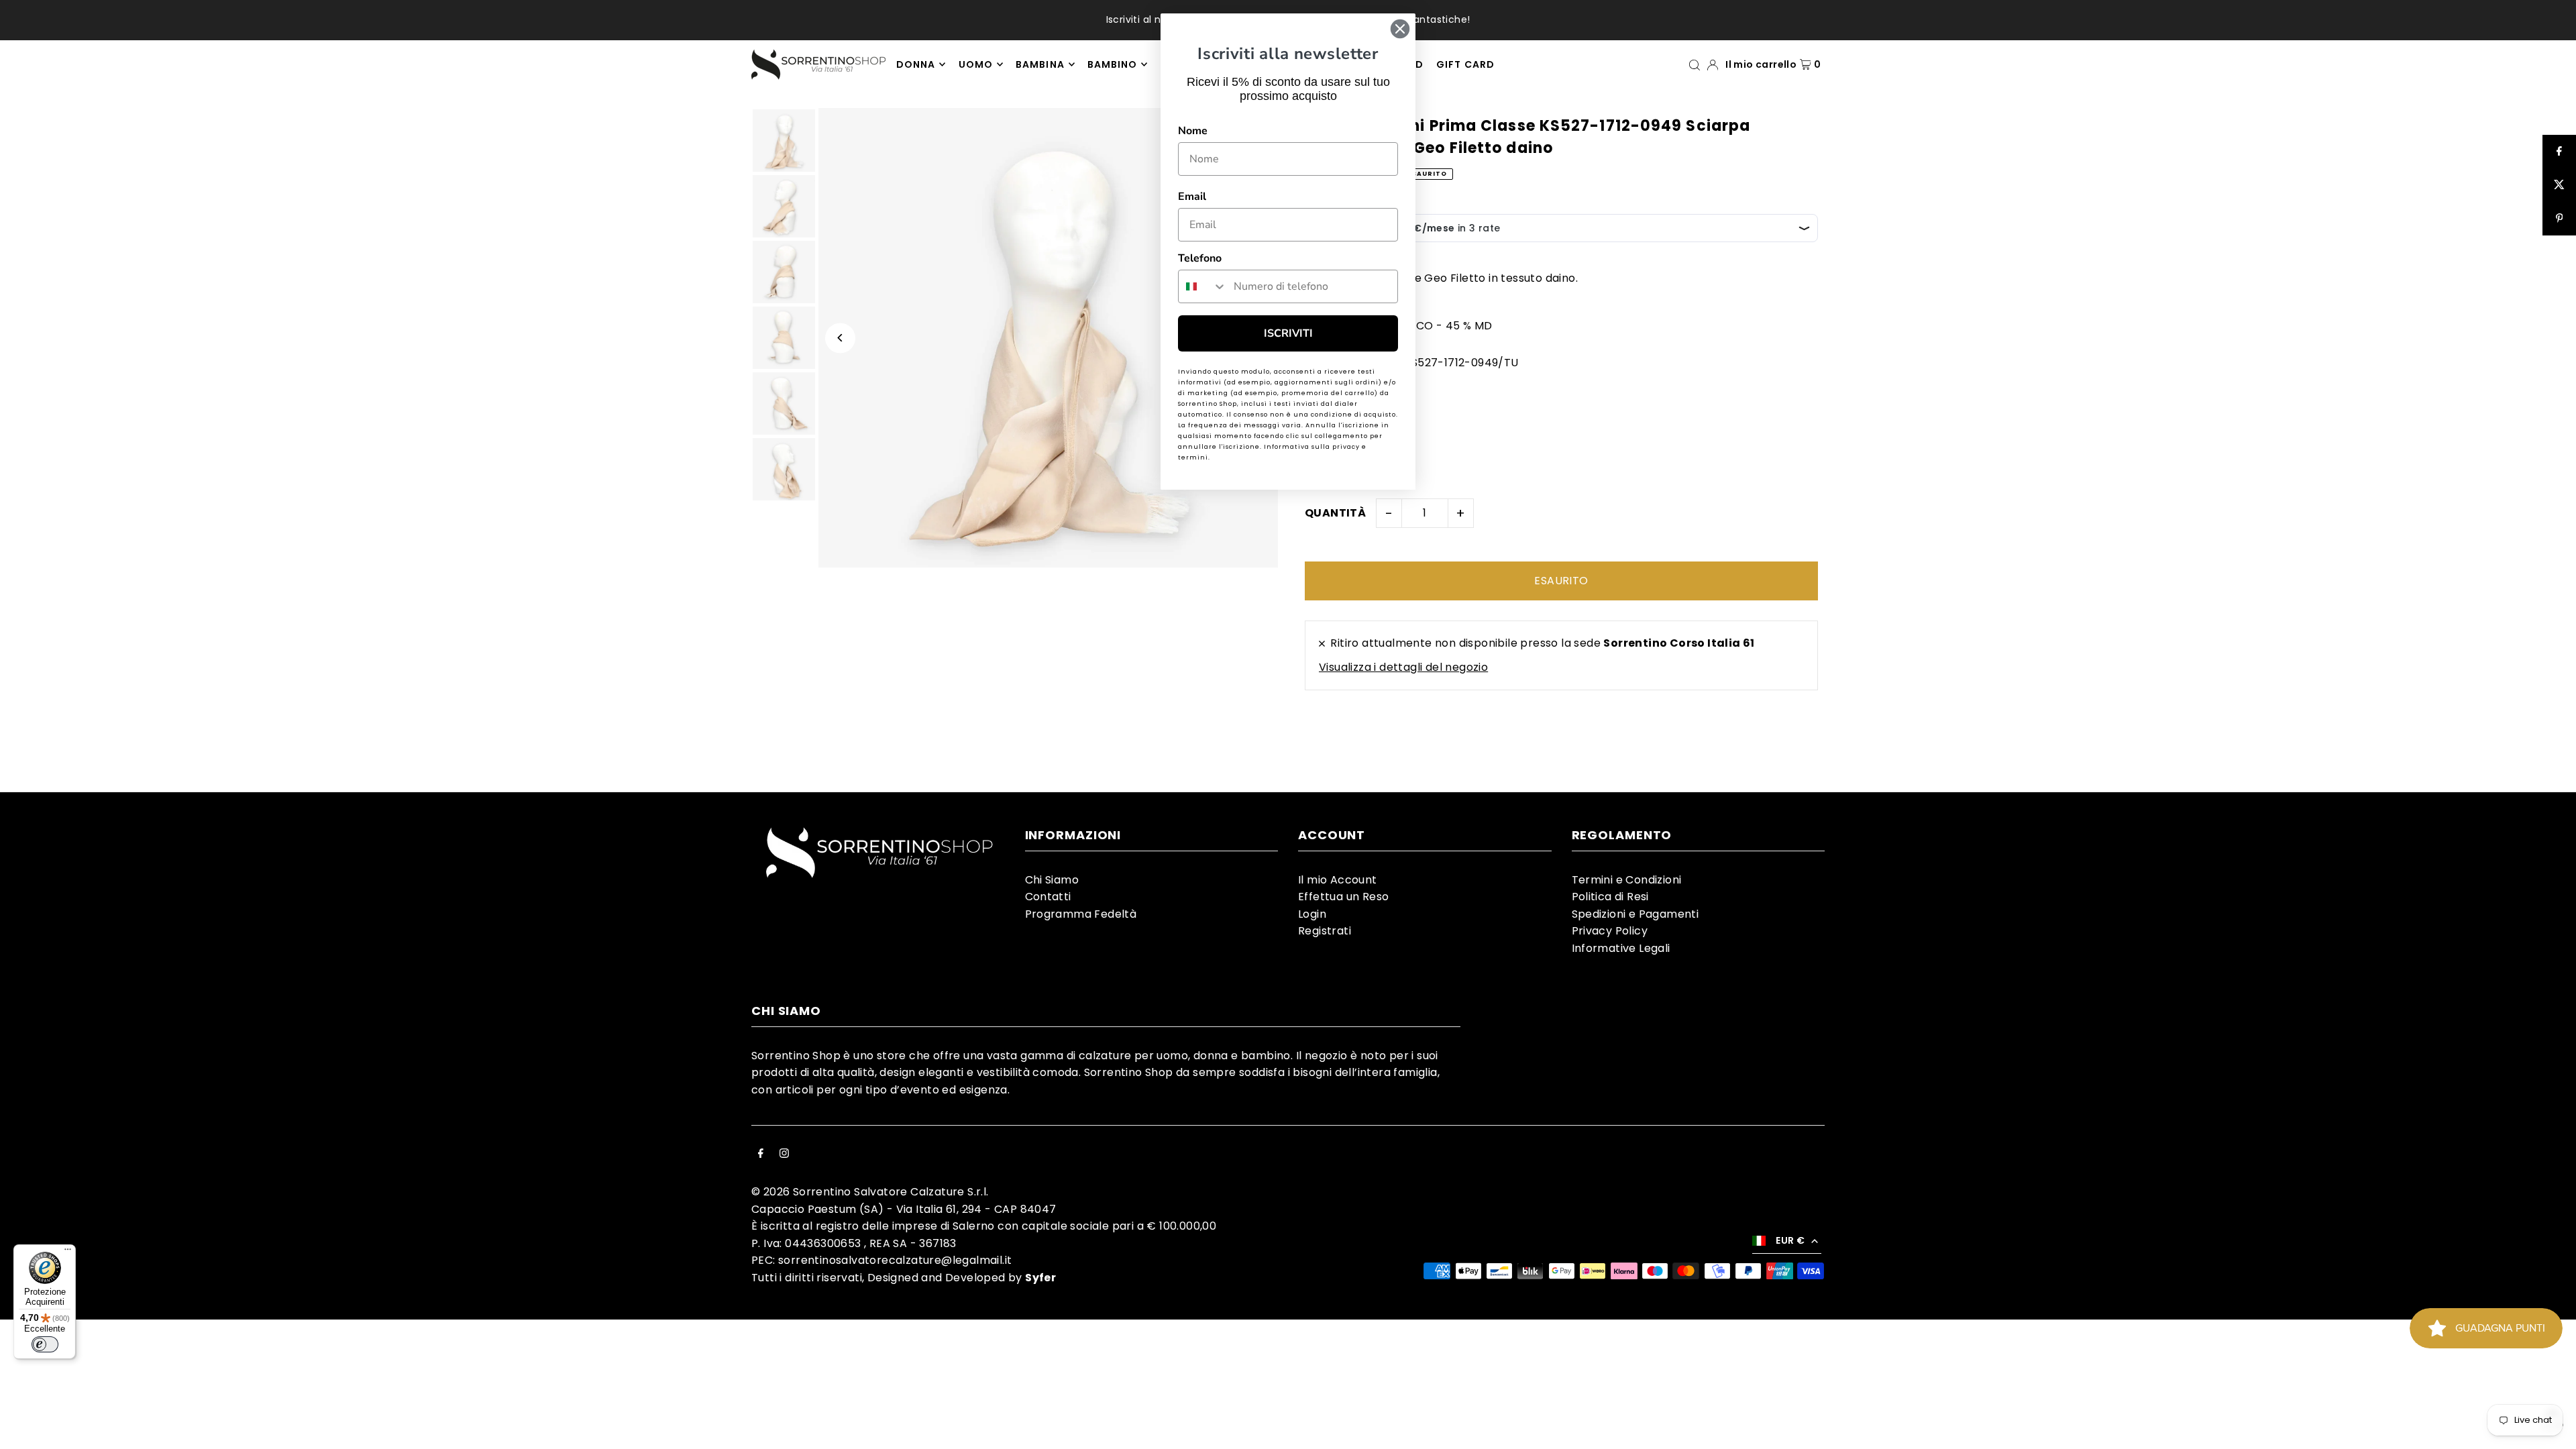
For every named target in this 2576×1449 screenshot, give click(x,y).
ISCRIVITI (1288, 333)
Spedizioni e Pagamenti (1635, 914)
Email (1192, 197)
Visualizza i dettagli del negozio (1403, 667)
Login (1312, 914)
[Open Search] (1695, 64)
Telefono (1200, 258)
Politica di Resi (1610, 897)
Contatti (1048, 897)
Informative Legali (1621, 948)
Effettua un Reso (1343, 897)
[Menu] (68, 1252)
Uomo (976, 64)
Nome (1193, 131)
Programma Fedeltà (1081, 914)
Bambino (1112, 64)
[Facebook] (761, 1155)
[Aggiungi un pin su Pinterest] (2559, 219)
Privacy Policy (1610, 931)
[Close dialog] (1400, 29)
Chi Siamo (1052, 880)
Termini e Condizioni (1627, 880)
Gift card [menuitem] (1465, 64)
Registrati (1325, 931)
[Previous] (840, 338)
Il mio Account (1338, 880)
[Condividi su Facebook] (2559, 152)
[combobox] (1203, 286)
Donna (916, 64)
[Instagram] (784, 1155)
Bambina (1040, 64)
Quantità (1335, 513)
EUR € (1790, 1240)
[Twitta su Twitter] (2559, 185)
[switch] (45, 1344)
